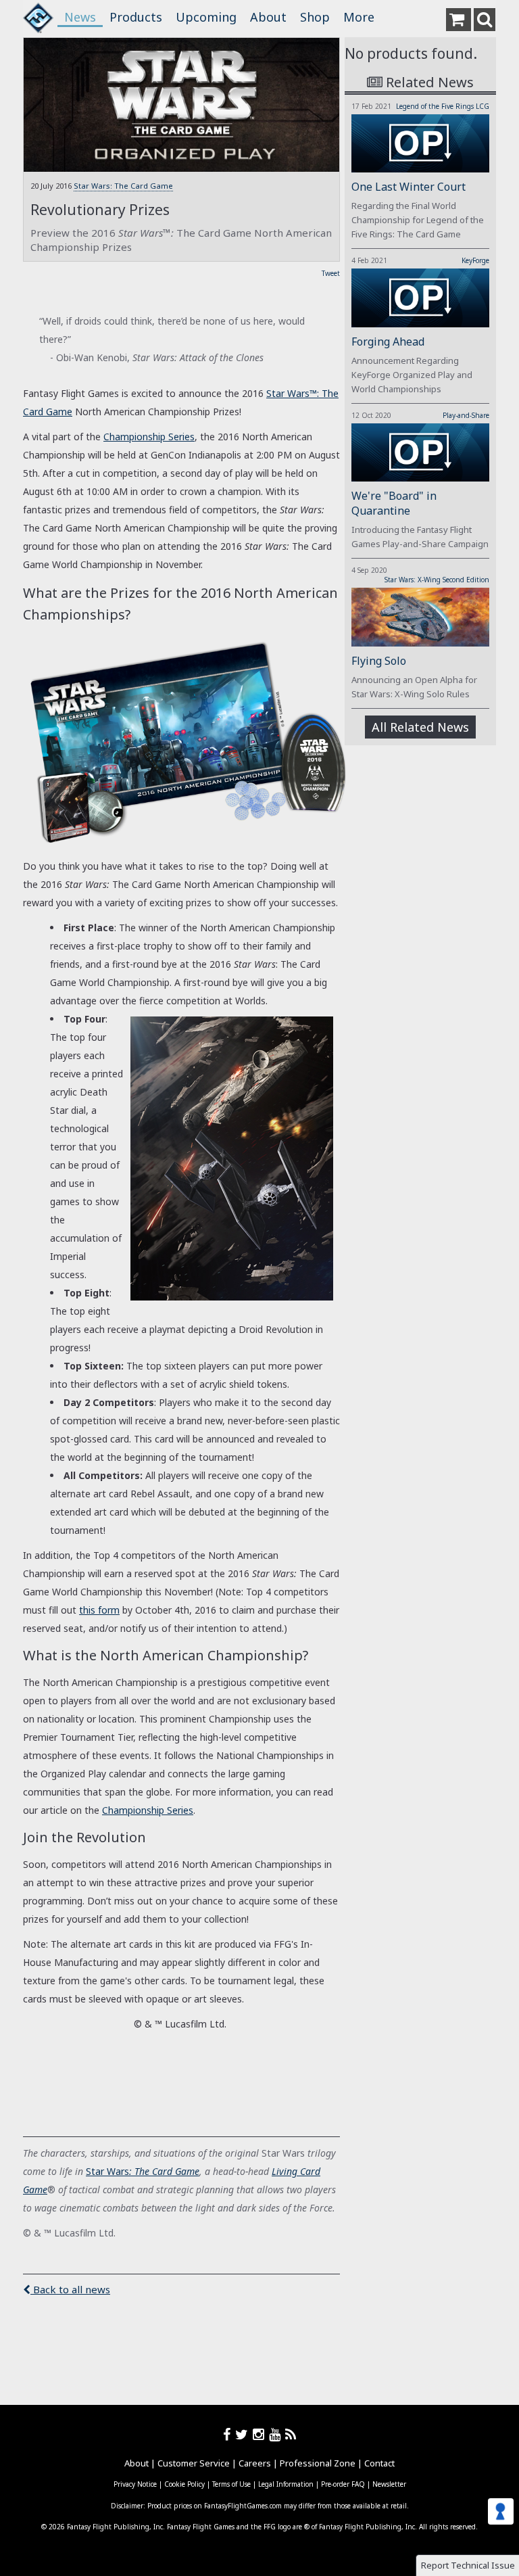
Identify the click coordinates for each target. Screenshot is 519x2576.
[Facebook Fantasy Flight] (229, 2434)
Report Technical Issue (468, 2565)
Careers (255, 2463)
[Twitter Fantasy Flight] (244, 2434)
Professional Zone (318, 2463)
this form (99, 1610)
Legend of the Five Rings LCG (443, 106)
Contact (379, 2463)
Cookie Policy (184, 2484)
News (80, 17)
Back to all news (70, 2289)
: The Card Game (164, 2171)
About (268, 17)
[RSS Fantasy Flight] (291, 2434)
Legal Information (286, 2484)
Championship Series (149, 437)
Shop (315, 17)
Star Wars (107, 2171)
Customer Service (194, 2463)
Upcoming (206, 17)
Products (136, 17)
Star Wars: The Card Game (123, 186)
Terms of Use (231, 2484)
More (359, 17)
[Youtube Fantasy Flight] (277, 2434)
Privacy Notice (135, 2484)
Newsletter (389, 2484)
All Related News (420, 727)
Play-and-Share (466, 415)
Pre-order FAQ (343, 2484)
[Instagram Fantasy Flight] (261, 2434)
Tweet (331, 273)
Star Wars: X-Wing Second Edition (437, 580)
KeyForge (475, 260)
